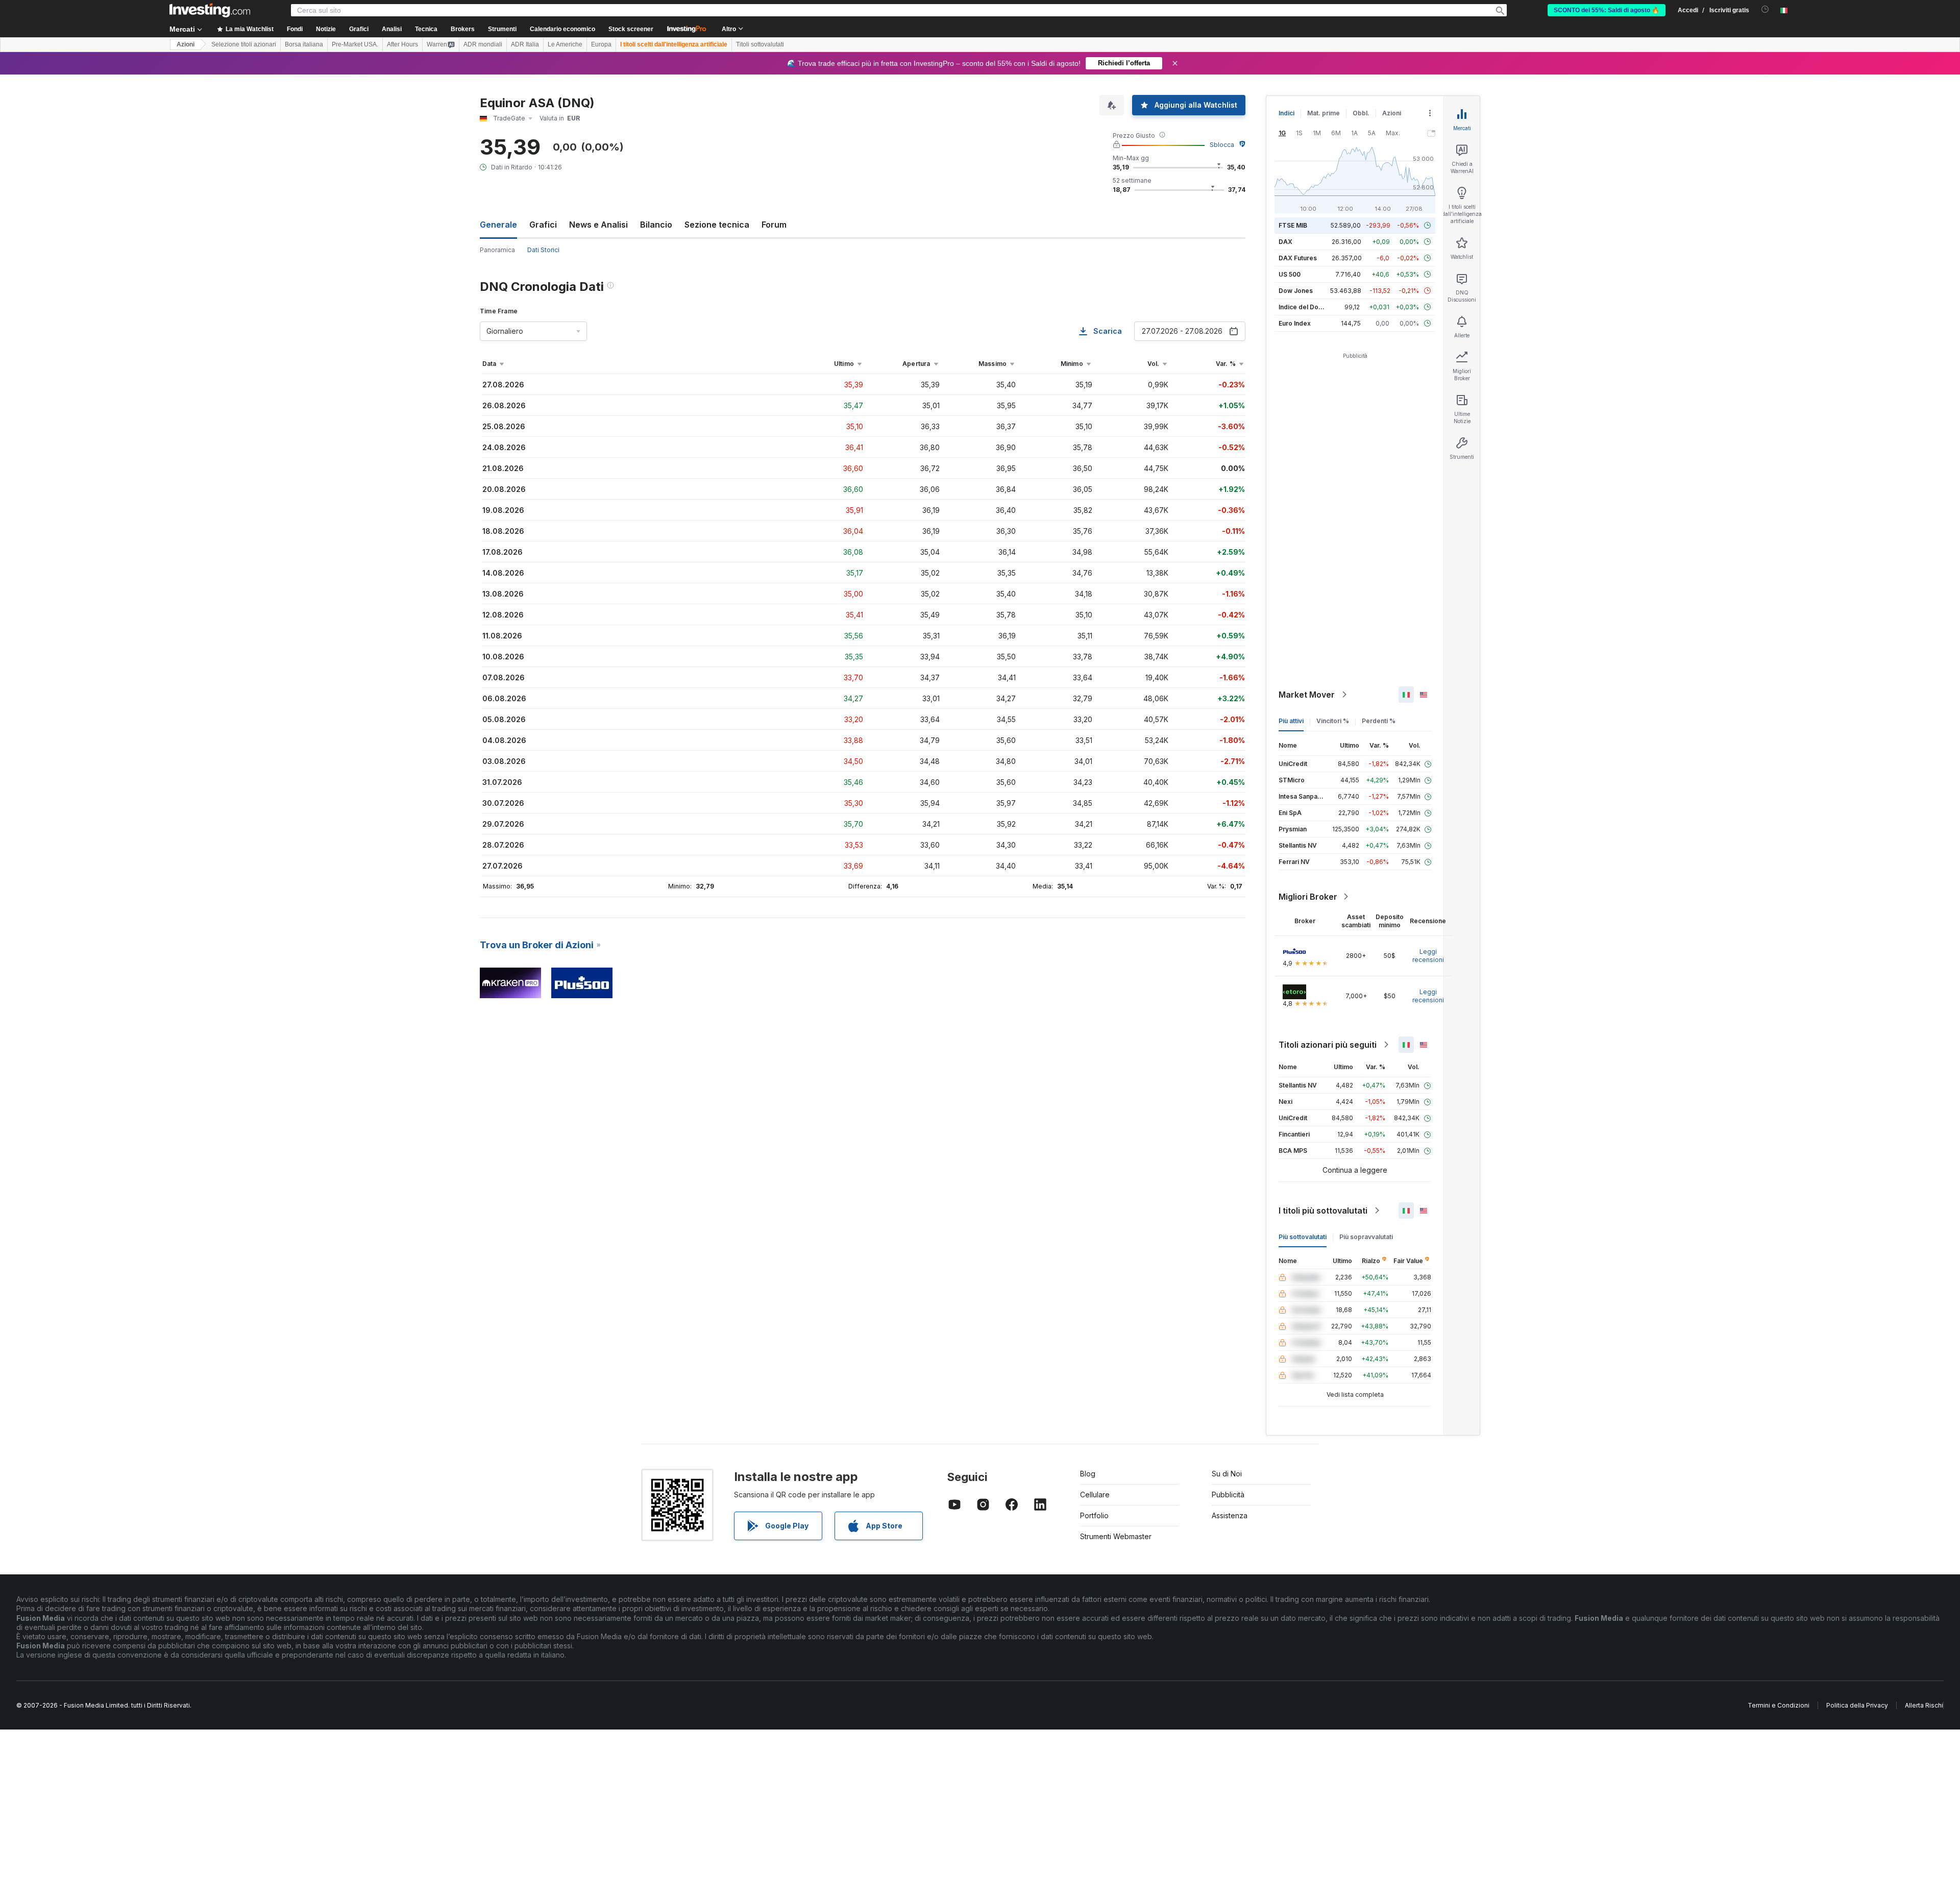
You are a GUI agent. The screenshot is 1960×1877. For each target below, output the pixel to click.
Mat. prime (1324, 113)
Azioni (186, 44)
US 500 (1290, 274)
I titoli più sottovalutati (1323, 1211)
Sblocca (1222, 145)
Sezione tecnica (717, 225)
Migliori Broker (1308, 897)
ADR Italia (525, 44)
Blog (1088, 1474)
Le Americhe (565, 44)
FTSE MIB (1293, 225)
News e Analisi (598, 225)
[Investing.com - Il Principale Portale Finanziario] (210, 10)
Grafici (543, 225)
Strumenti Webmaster (1116, 1536)
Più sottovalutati (1303, 1237)
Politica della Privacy (1857, 1705)
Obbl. (1361, 113)
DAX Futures (1298, 258)
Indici (1287, 113)
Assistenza (1230, 1515)
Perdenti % (1379, 721)
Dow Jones (1296, 291)
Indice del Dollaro (1305, 307)
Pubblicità (1228, 1495)
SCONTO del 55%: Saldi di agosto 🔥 (1607, 10)
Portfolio (1094, 1515)
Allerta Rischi (1924, 1705)
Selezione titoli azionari (244, 44)
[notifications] (1765, 9)
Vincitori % (1333, 721)
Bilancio (656, 225)
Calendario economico (562, 29)
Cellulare (1095, 1495)
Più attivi (1291, 721)
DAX (1285, 242)
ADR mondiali (483, 44)
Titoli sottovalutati (760, 44)
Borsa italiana (304, 44)
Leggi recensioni (1428, 956)
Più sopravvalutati (1366, 1237)
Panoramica (497, 250)
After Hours (402, 44)
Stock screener (631, 29)
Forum (774, 225)
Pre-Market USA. (355, 44)
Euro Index (1295, 323)
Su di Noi (1227, 1474)
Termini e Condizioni (1779, 1705)
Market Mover (1307, 695)
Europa (601, 44)
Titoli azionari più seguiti (1328, 1045)
